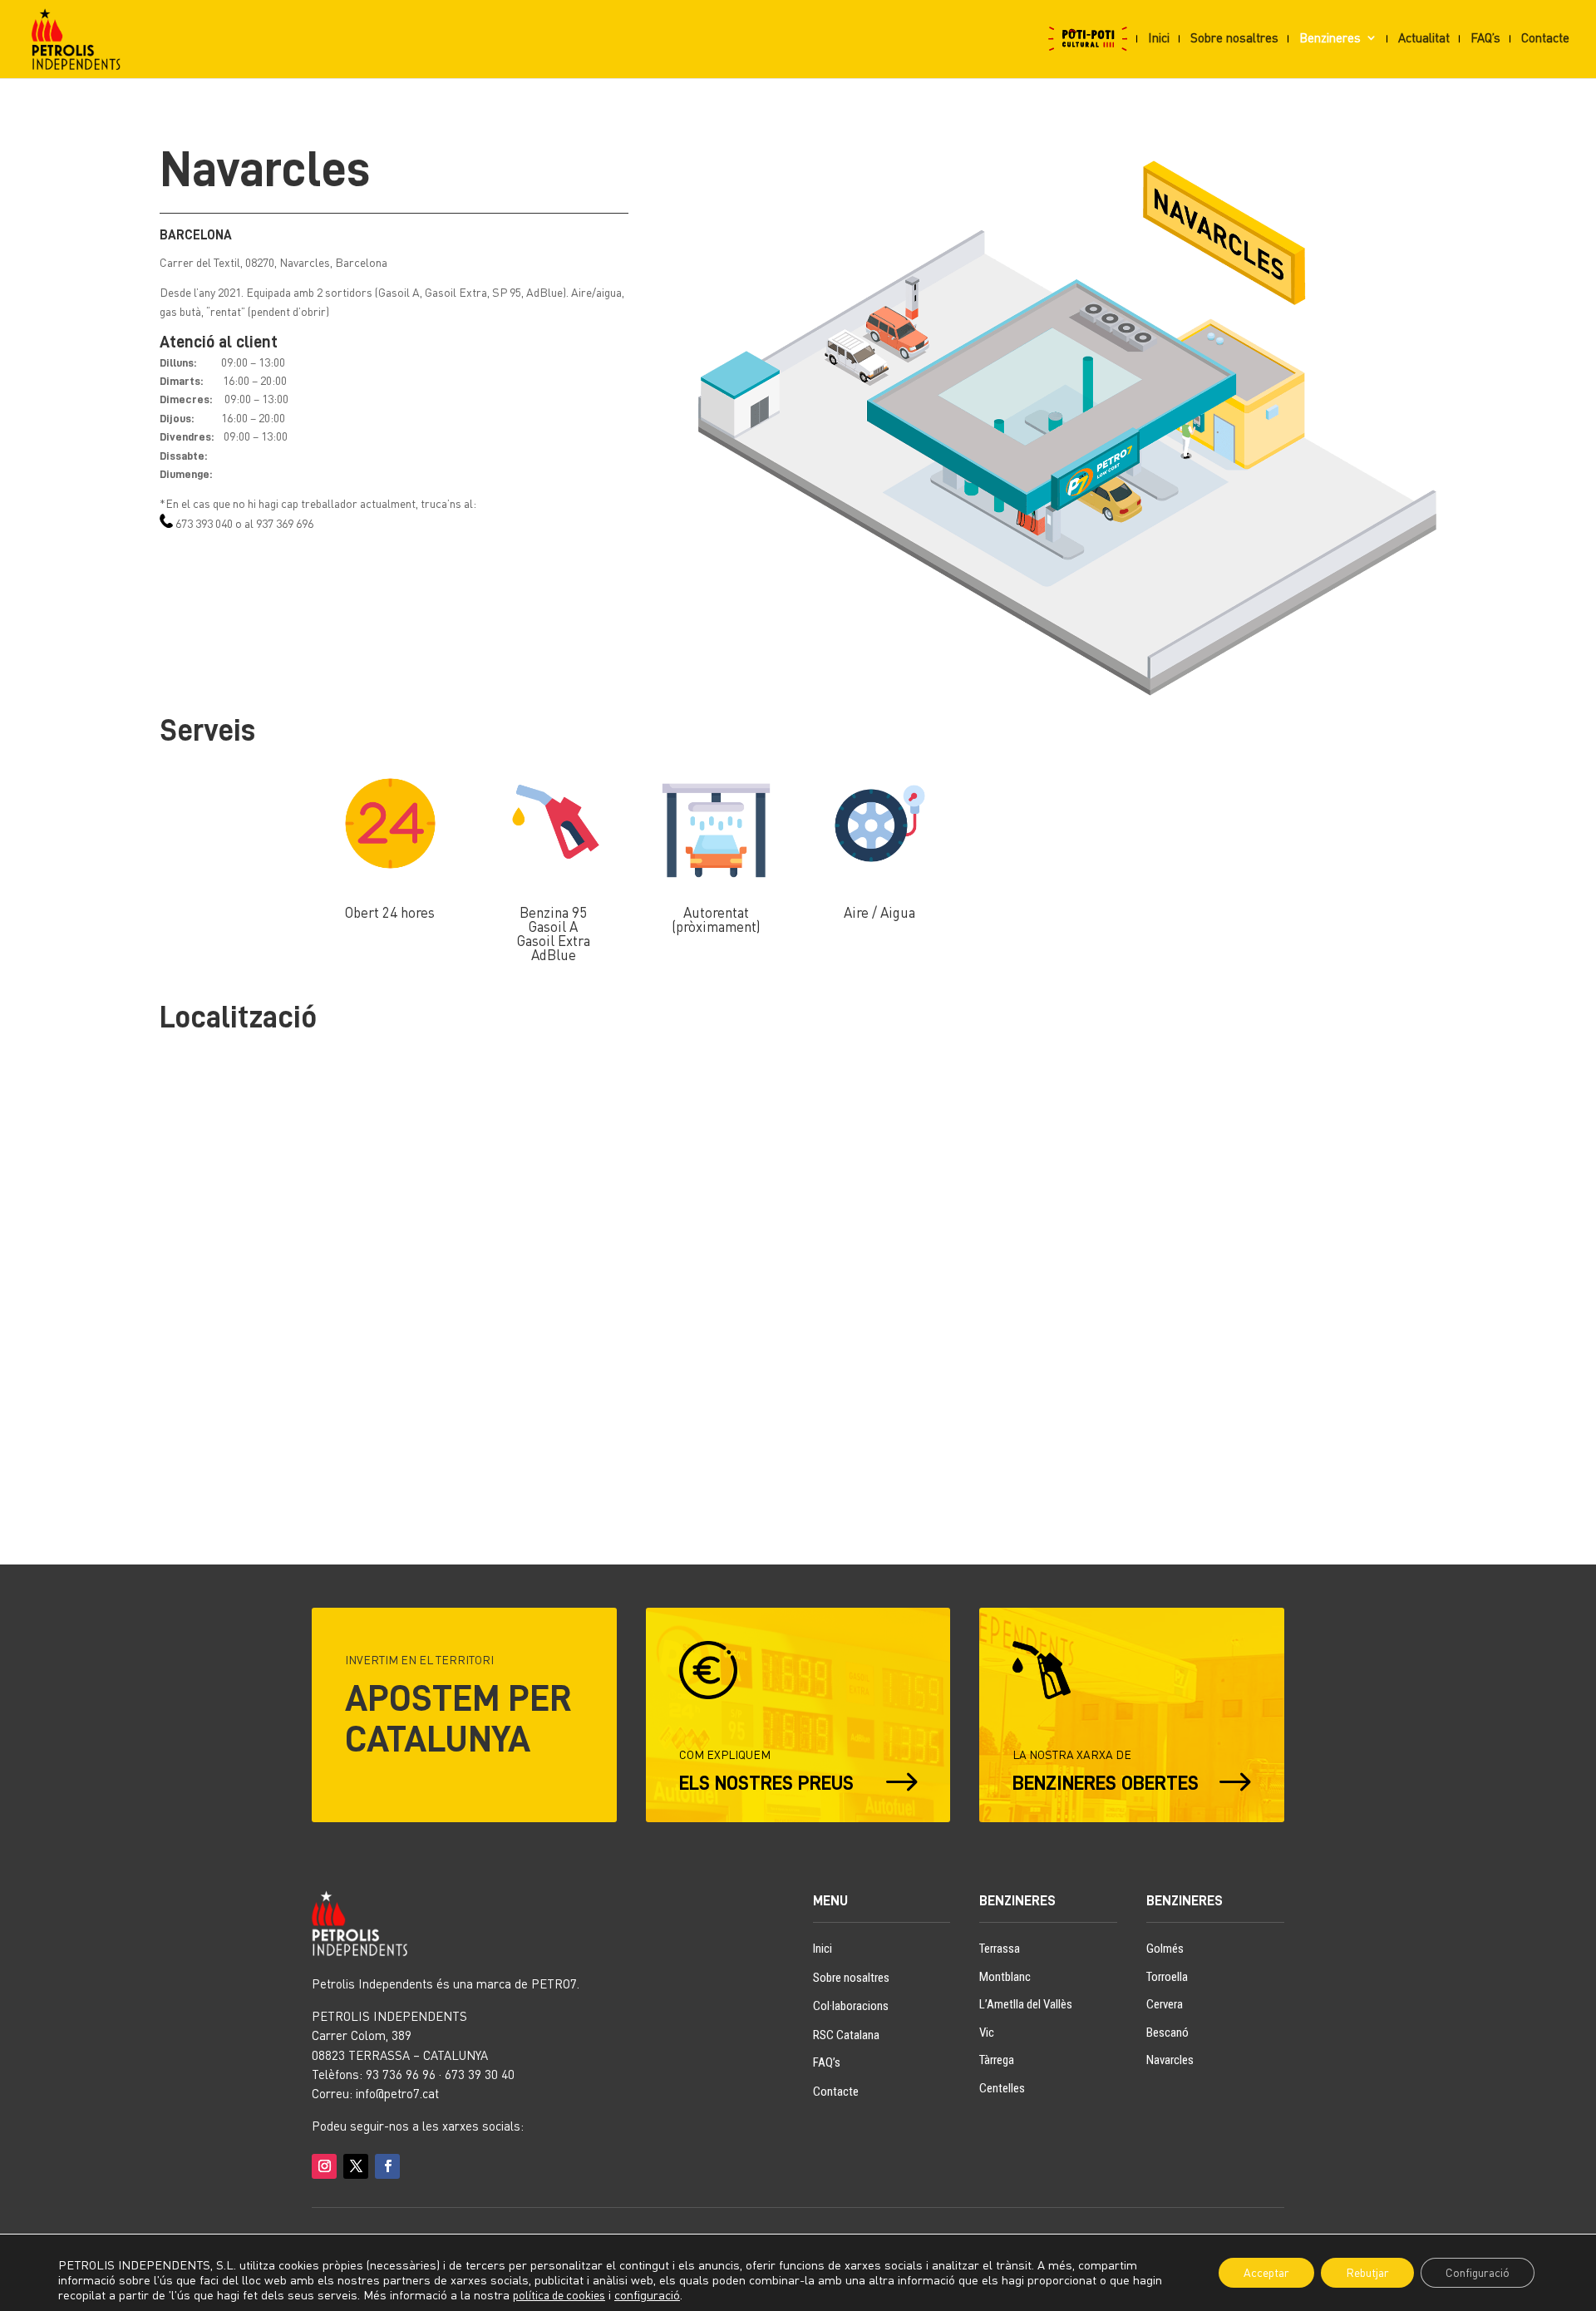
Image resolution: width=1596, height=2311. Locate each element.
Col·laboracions (851, 2006)
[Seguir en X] (356, 2166)
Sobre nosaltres (1234, 38)
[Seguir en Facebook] (387, 2166)
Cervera (1165, 2004)
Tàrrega (997, 2060)
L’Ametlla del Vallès (1026, 2004)
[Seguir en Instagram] (324, 2166)
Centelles (1002, 2088)
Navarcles (1170, 2060)
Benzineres (1330, 38)
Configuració (1478, 2272)
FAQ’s (1485, 38)
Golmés (1165, 1949)
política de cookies (559, 2295)
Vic (987, 2033)
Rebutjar (1367, 2272)
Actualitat (1424, 38)
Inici (1159, 38)
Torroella (1167, 1977)
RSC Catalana (846, 2035)
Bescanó (1167, 2033)
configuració (647, 2295)
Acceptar (1266, 2272)
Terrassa (1000, 1949)
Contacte (1545, 38)
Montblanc (1005, 1977)
